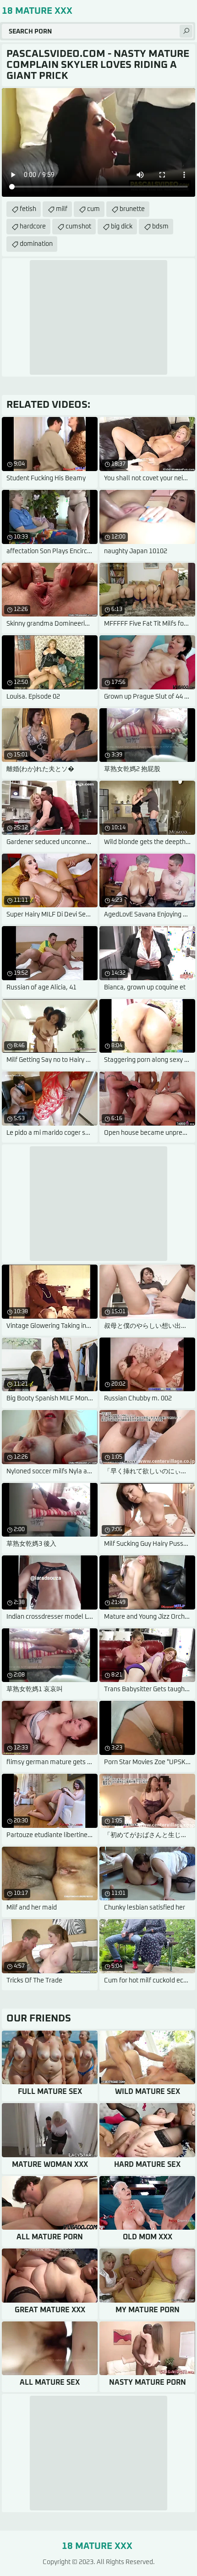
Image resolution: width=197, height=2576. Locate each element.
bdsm (160, 227)
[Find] (186, 31)
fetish (28, 209)
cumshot (78, 227)
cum (93, 209)
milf (62, 209)
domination (36, 244)
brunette (132, 209)
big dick (122, 227)
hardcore (33, 227)
